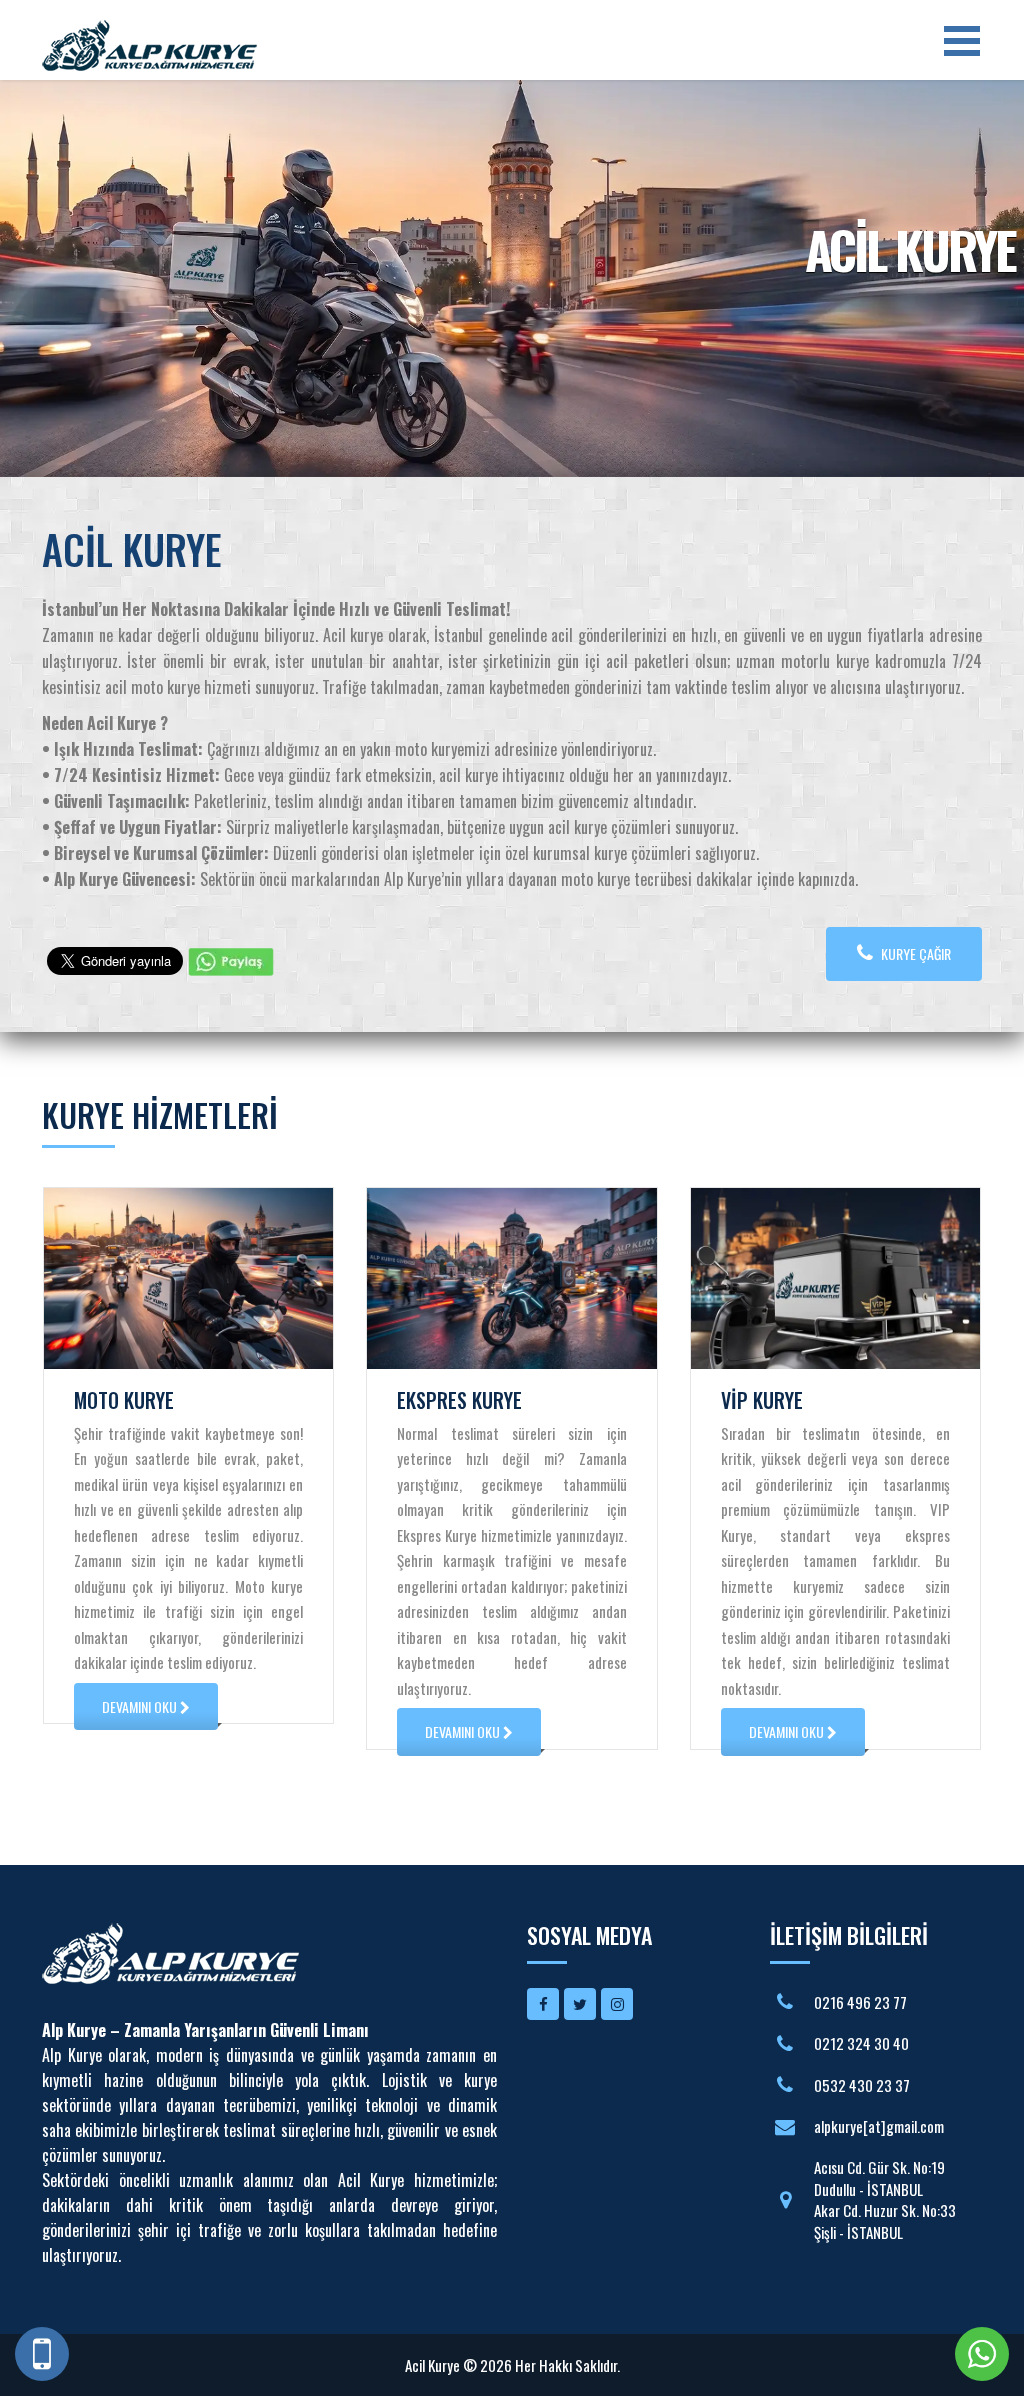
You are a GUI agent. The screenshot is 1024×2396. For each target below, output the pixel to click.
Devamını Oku (141, 1706)
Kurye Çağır (914, 953)
